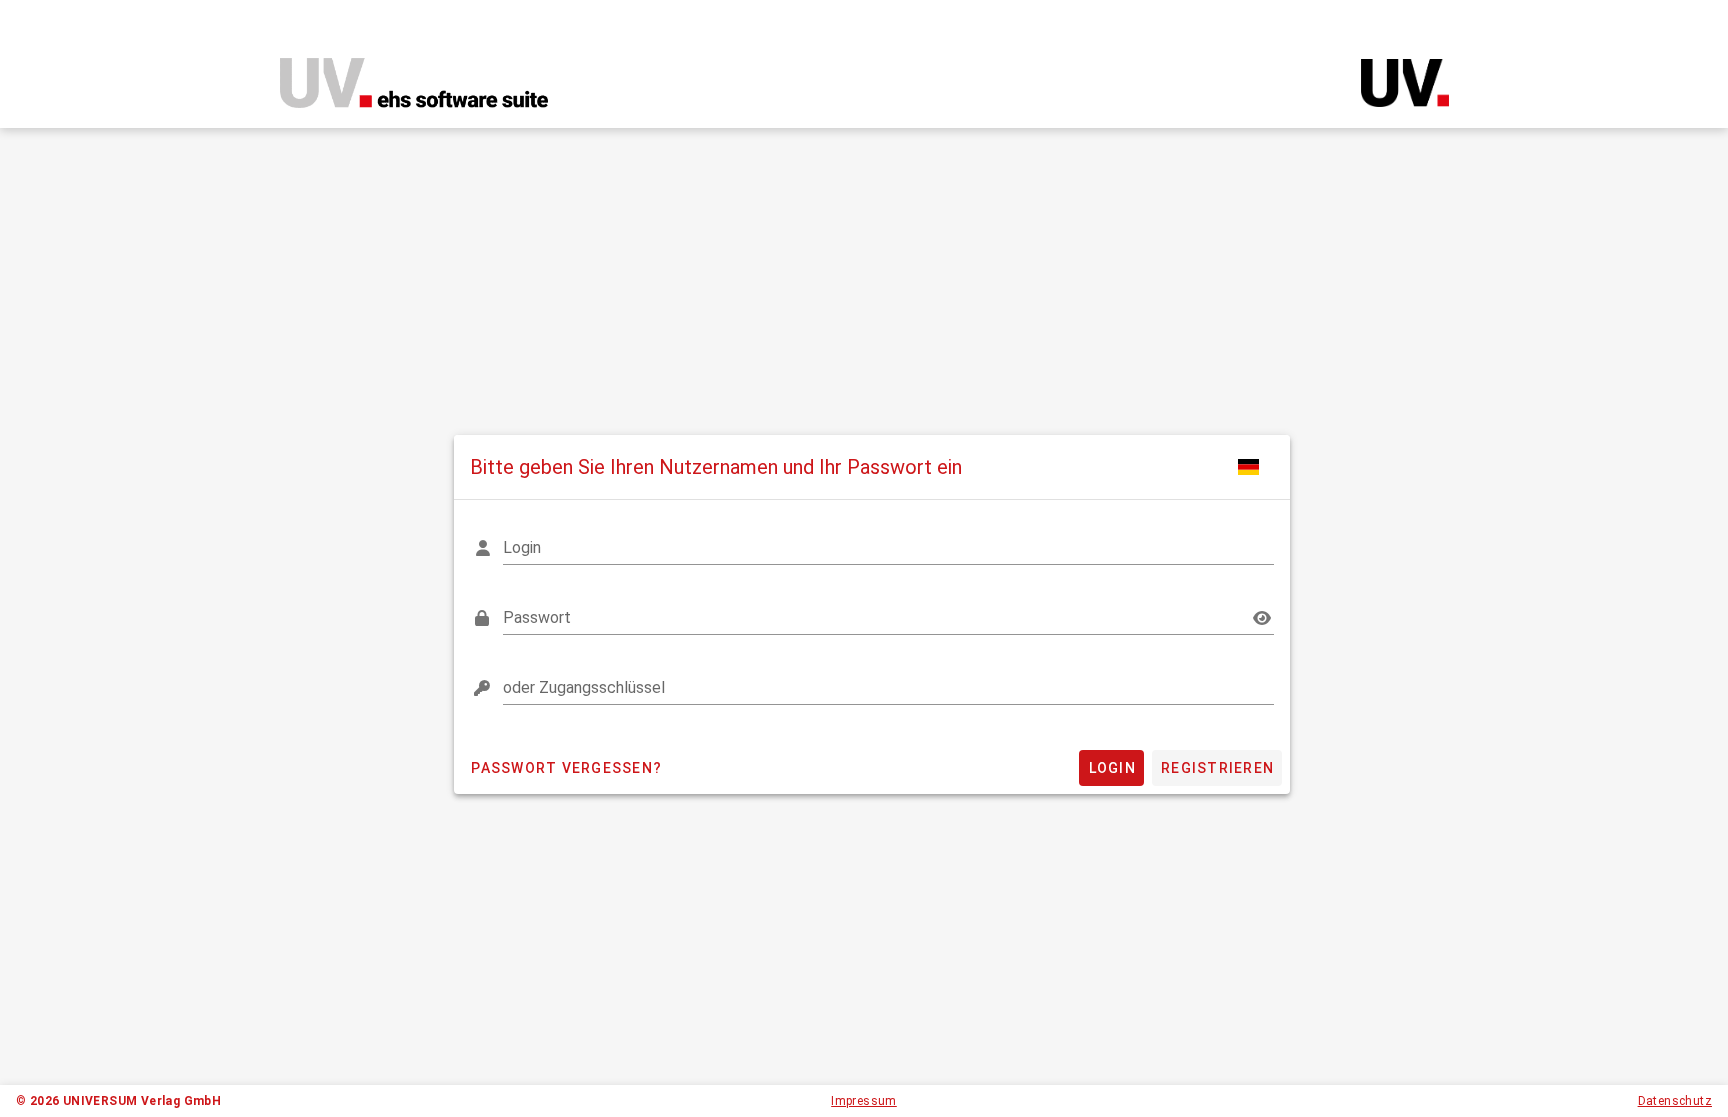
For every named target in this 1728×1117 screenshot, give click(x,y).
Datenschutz (1675, 1101)
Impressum (864, 1101)
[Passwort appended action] (1262, 618)
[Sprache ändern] (1250, 467)
